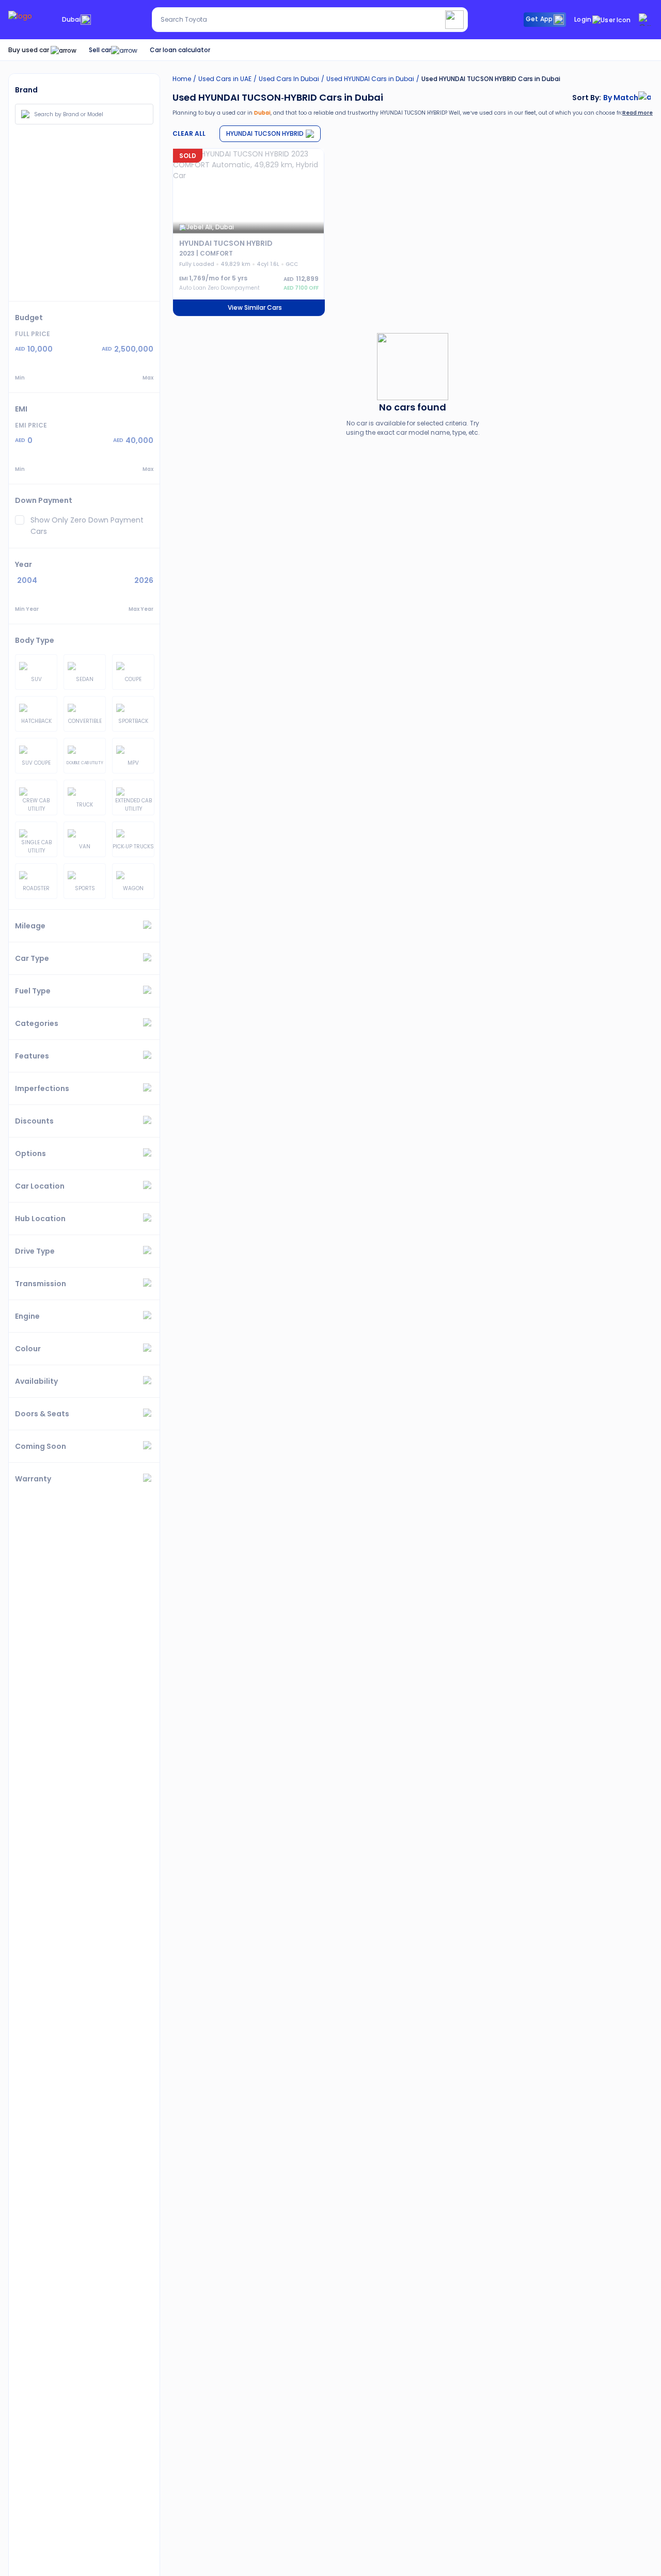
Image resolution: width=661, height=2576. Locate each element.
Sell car (100, 50)
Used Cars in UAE (225, 79)
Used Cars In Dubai (289, 79)
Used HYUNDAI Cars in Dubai (370, 79)
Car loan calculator (180, 50)
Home (182, 79)
